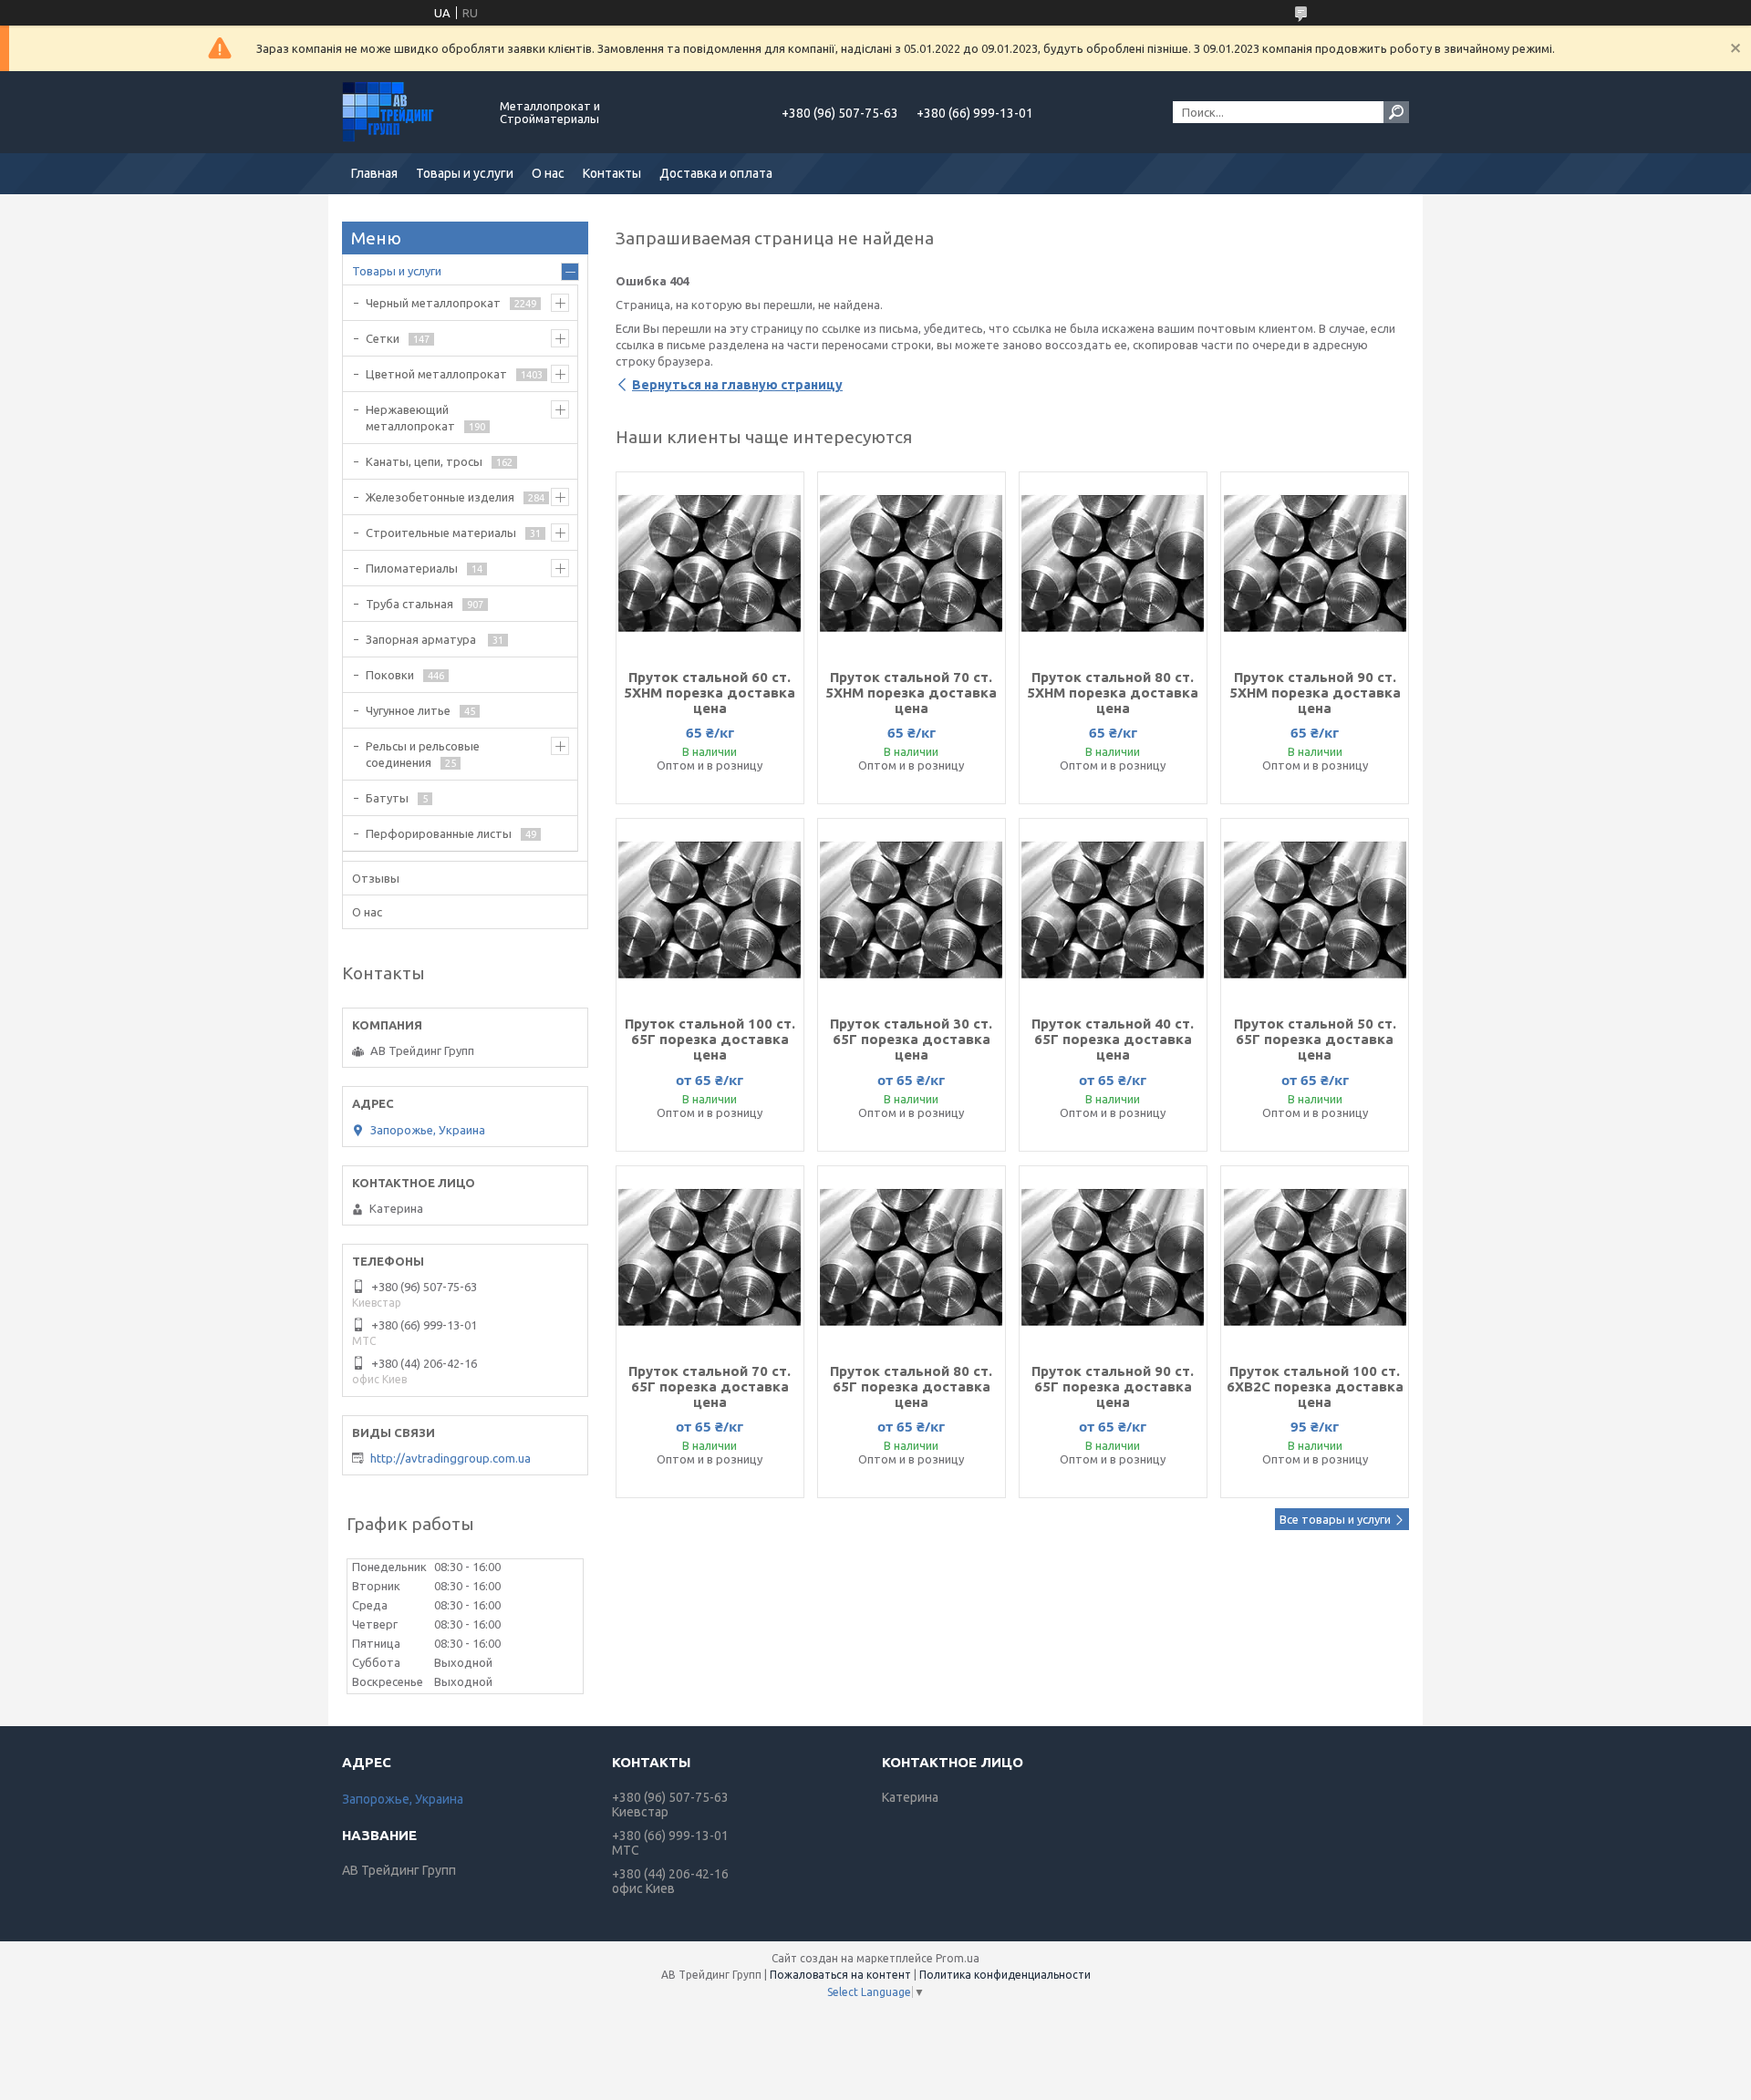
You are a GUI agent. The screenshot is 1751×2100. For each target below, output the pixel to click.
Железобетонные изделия (440, 497)
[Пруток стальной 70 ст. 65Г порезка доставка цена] (710, 1257)
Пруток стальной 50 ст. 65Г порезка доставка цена (1315, 1039)
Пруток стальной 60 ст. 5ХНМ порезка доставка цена (710, 693)
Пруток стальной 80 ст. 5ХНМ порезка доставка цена (1113, 693)
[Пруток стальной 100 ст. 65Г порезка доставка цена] (710, 910)
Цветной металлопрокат (436, 374)
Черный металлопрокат (433, 303)
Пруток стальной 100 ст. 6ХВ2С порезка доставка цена (1315, 1386)
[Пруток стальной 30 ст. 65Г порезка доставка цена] (912, 910)
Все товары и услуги (1335, 1519)
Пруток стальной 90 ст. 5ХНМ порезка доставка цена (1315, 693)
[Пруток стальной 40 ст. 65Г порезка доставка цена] (1113, 910)
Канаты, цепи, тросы (424, 461)
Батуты (387, 798)
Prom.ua (958, 1958)
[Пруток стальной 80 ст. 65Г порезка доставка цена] (912, 1257)
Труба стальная (409, 604)
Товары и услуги (465, 173)
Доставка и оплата (716, 173)
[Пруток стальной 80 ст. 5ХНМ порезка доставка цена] (1113, 564)
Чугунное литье (408, 710)
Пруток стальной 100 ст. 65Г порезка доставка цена (710, 1039)
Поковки (390, 675)
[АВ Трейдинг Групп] (410, 112)
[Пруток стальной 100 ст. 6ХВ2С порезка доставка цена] (1315, 1257)
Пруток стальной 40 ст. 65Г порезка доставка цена (1113, 1039)
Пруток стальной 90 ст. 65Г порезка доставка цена (1113, 1386)
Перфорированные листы (439, 833)
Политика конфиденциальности (1005, 1975)
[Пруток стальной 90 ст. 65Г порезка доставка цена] (1113, 1257)
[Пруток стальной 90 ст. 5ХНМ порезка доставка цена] (1315, 564)
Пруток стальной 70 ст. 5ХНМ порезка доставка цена (911, 693)
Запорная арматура (422, 639)
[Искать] (1396, 112)
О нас (548, 173)
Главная (374, 173)
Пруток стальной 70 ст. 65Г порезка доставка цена (710, 1386)
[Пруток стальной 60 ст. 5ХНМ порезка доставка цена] (710, 564)
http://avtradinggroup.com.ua (451, 1458)
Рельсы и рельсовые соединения (423, 754)
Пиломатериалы (412, 568)
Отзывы (376, 878)
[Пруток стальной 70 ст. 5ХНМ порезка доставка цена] (912, 564)
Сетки (383, 338)
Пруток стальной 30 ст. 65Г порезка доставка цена (911, 1039)
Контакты (612, 173)
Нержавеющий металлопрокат (410, 418)
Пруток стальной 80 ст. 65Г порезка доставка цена (911, 1386)
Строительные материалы (441, 533)
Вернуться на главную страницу (737, 385)
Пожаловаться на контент (840, 1975)
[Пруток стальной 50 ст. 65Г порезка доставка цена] (1315, 910)
